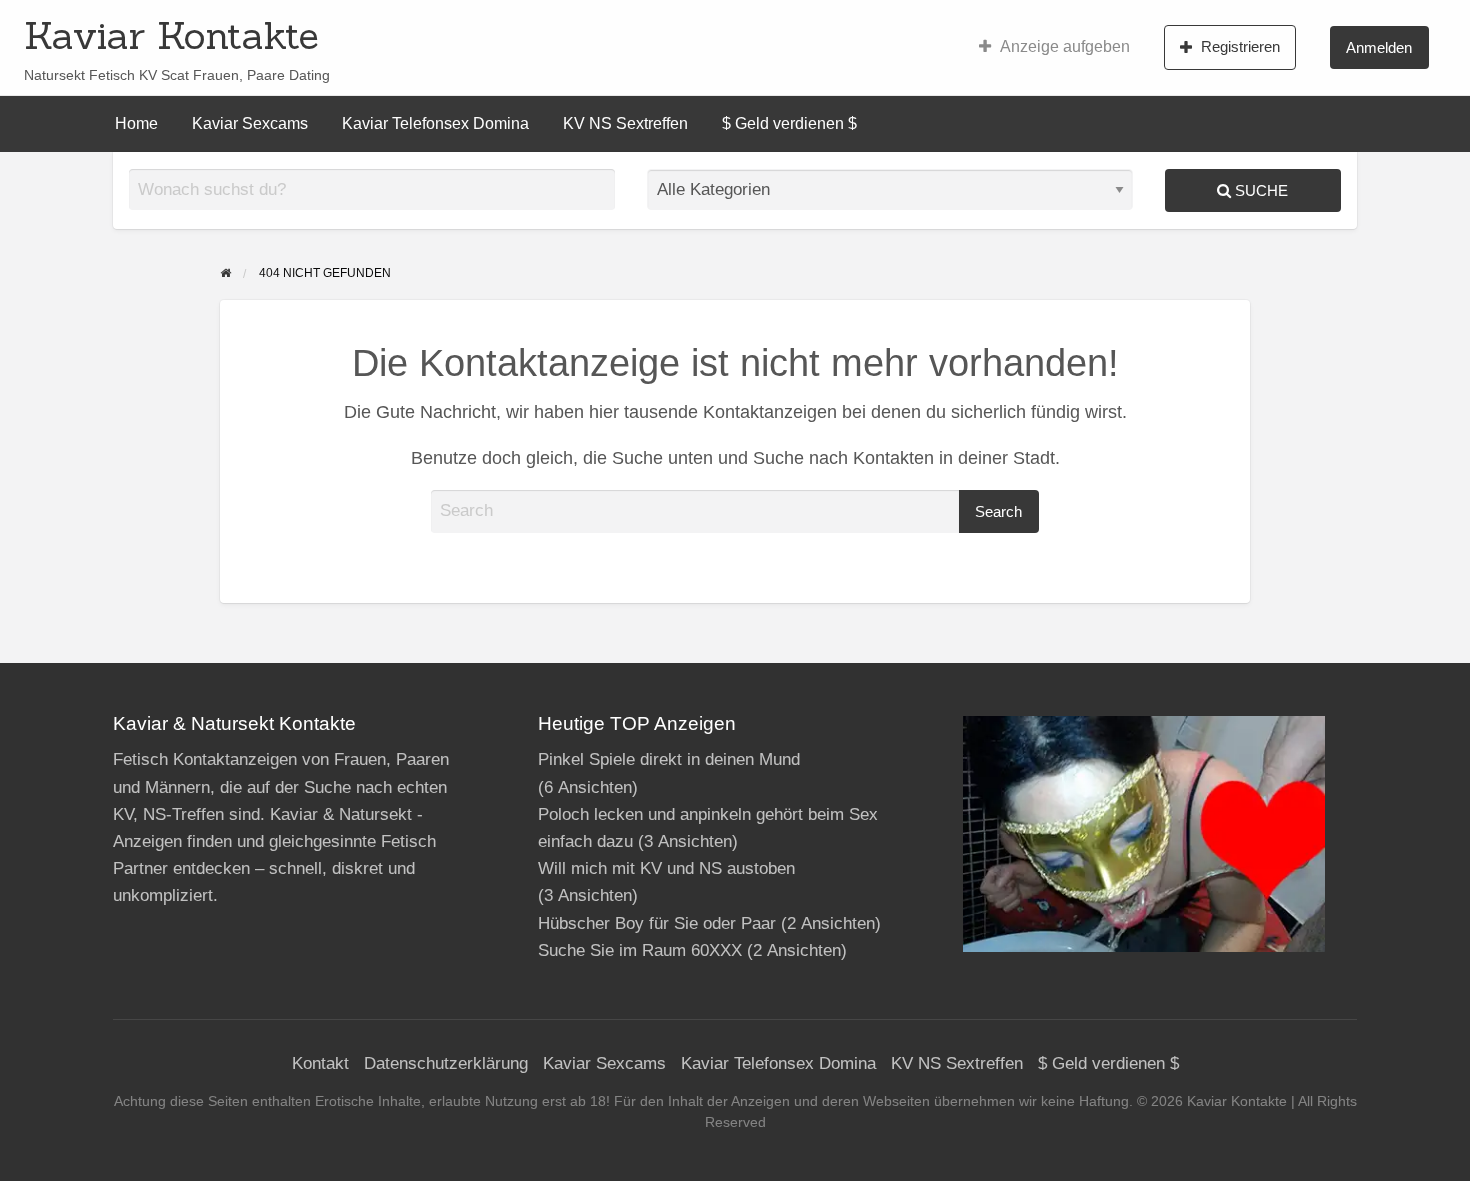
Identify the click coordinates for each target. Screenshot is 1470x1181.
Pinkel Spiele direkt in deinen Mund (669, 759)
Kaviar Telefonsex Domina (435, 123)
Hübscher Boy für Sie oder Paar (657, 923)
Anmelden (1379, 47)
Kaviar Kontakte (171, 35)
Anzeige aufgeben (1065, 46)
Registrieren (1240, 46)
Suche (1259, 190)
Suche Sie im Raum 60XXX (640, 950)
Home (136, 123)
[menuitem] (1054, 47)
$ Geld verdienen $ (789, 123)
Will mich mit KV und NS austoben (666, 868)
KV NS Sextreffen (625, 123)
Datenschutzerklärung (446, 1063)
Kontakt (320, 1063)
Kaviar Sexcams (250, 123)
